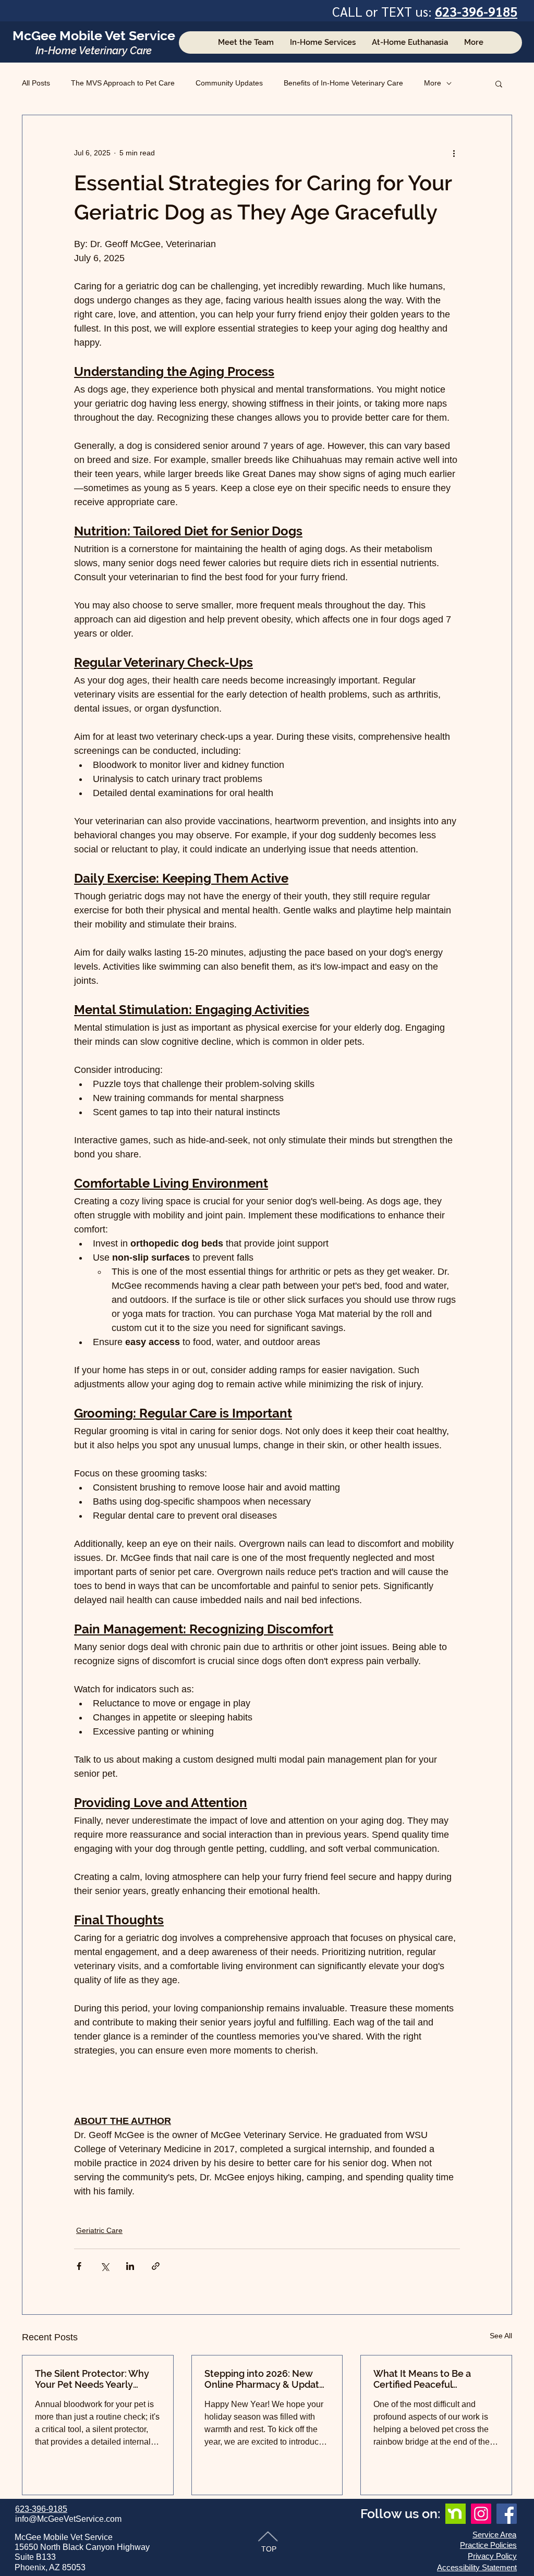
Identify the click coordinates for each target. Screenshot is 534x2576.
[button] (499, 83)
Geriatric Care (99, 2230)
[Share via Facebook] (79, 2266)
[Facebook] (507, 2514)
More (433, 83)
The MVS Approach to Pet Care (123, 83)
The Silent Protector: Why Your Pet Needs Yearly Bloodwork (92, 2379)
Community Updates (229, 83)
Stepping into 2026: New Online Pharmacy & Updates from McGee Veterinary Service (267, 2379)
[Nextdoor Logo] (456, 2514)
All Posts (36, 83)
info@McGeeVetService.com (68, 2519)
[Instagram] (481, 2514)
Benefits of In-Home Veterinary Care (343, 83)
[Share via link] (156, 2266)
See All (501, 2336)
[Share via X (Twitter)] (105, 2266)
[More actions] (454, 153)
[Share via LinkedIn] (130, 2266)
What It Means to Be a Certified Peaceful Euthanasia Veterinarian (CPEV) (426, 2379)
